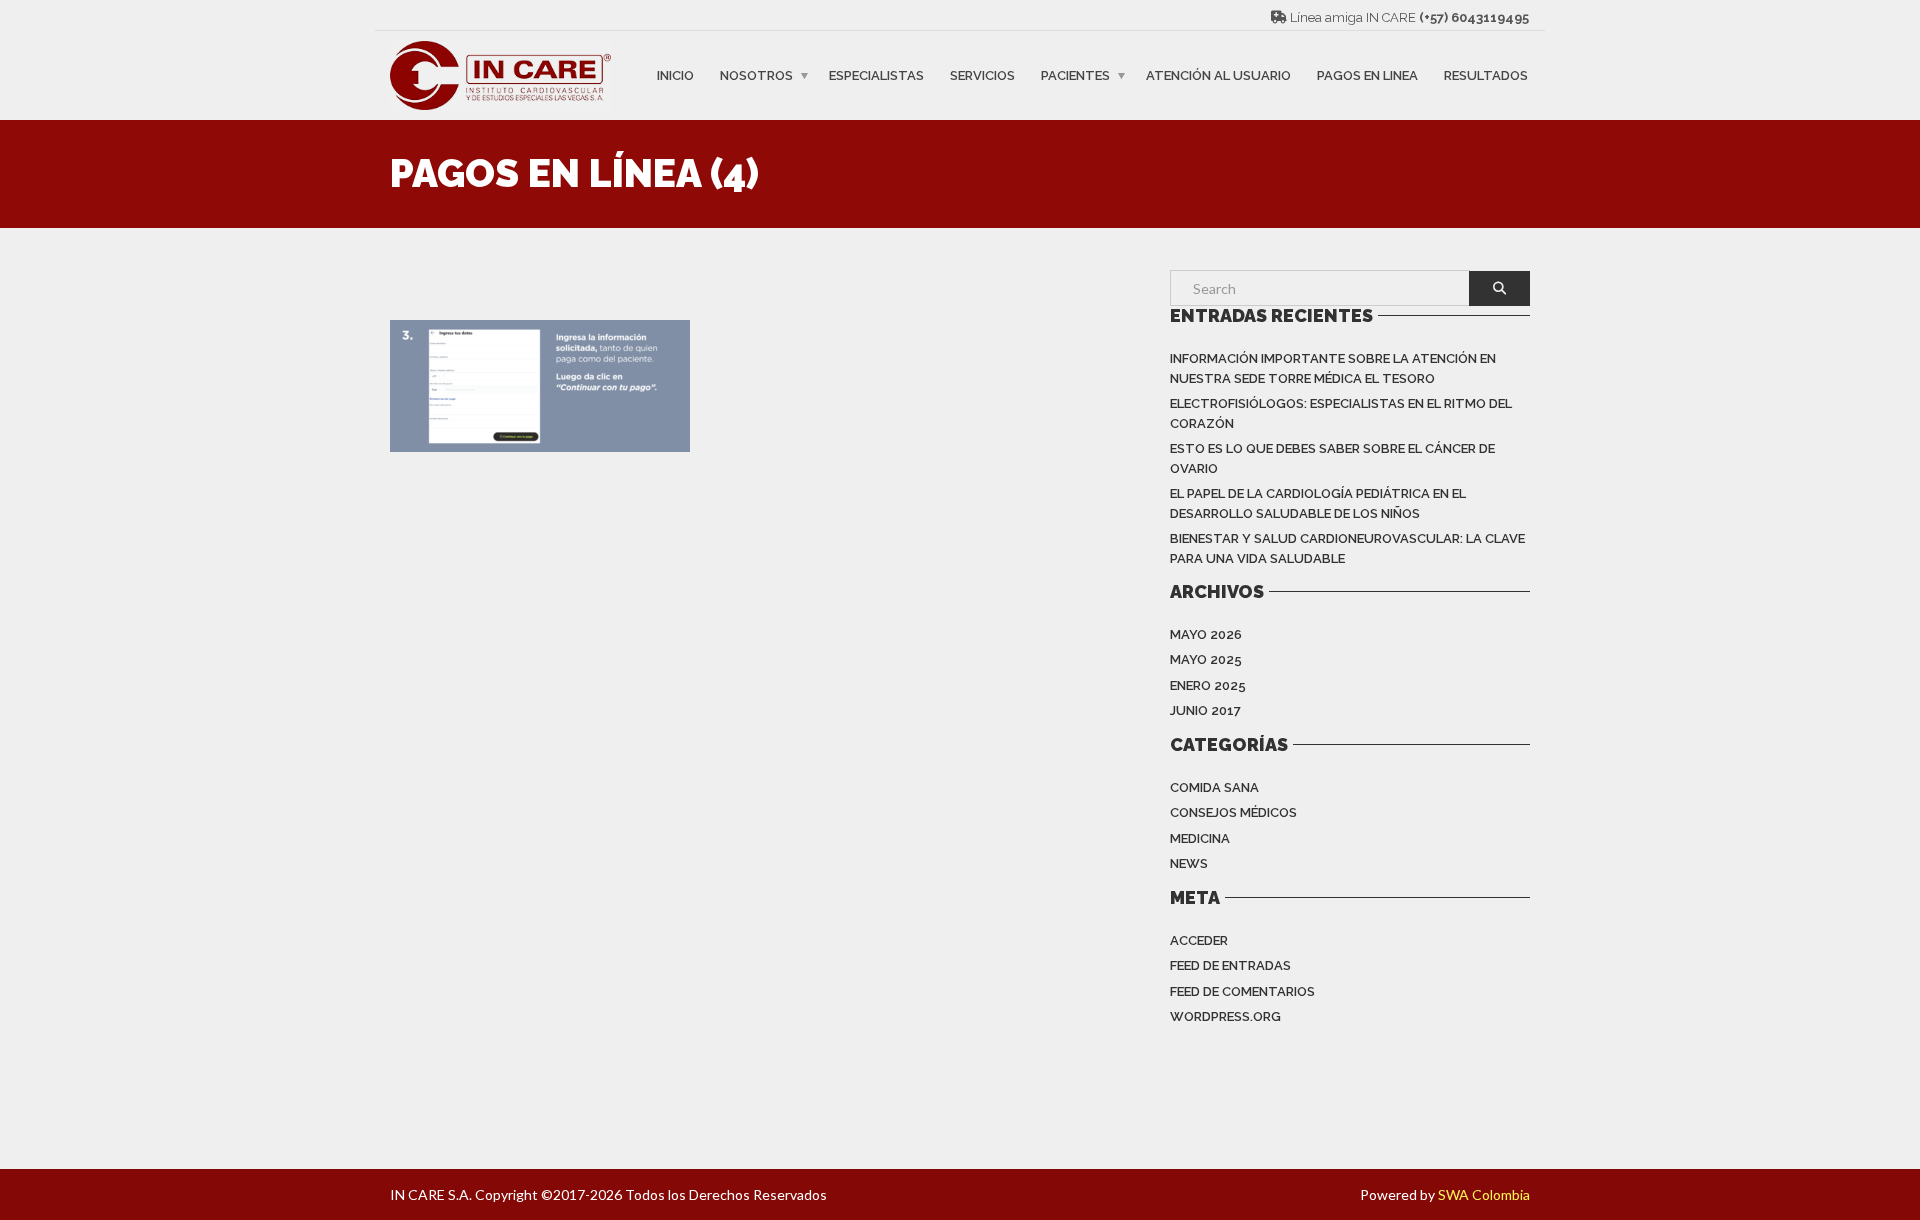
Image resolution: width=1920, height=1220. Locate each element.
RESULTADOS (1486, 75)
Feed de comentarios (1242, 991)
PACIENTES (1075, 75)
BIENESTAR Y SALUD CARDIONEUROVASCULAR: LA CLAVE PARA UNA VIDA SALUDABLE (1347, 548)
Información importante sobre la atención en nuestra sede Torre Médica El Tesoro (1333, 368)
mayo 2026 (1206, 634)
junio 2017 (1205, 710)
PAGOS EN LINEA (1367, 75)
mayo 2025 (1206, 659)
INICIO (675, 75)
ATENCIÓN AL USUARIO (1218, 75)
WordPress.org (1225, 1016)
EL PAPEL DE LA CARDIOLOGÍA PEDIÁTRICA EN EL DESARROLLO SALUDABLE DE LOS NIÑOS (1318, 503)
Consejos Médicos (1233, 812)
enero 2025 (1208, 685)
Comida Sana (1214, 787)
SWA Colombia (1484, 1194)
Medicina (1200, 838)
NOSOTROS (756, 75)
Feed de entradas (1230, 965)
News (1189, 863)
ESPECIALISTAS (876, 75)
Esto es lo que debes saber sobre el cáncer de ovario (1332, 458)
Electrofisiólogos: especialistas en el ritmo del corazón (1341, 413)
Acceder (1199, 940)
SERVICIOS (982, 75)
